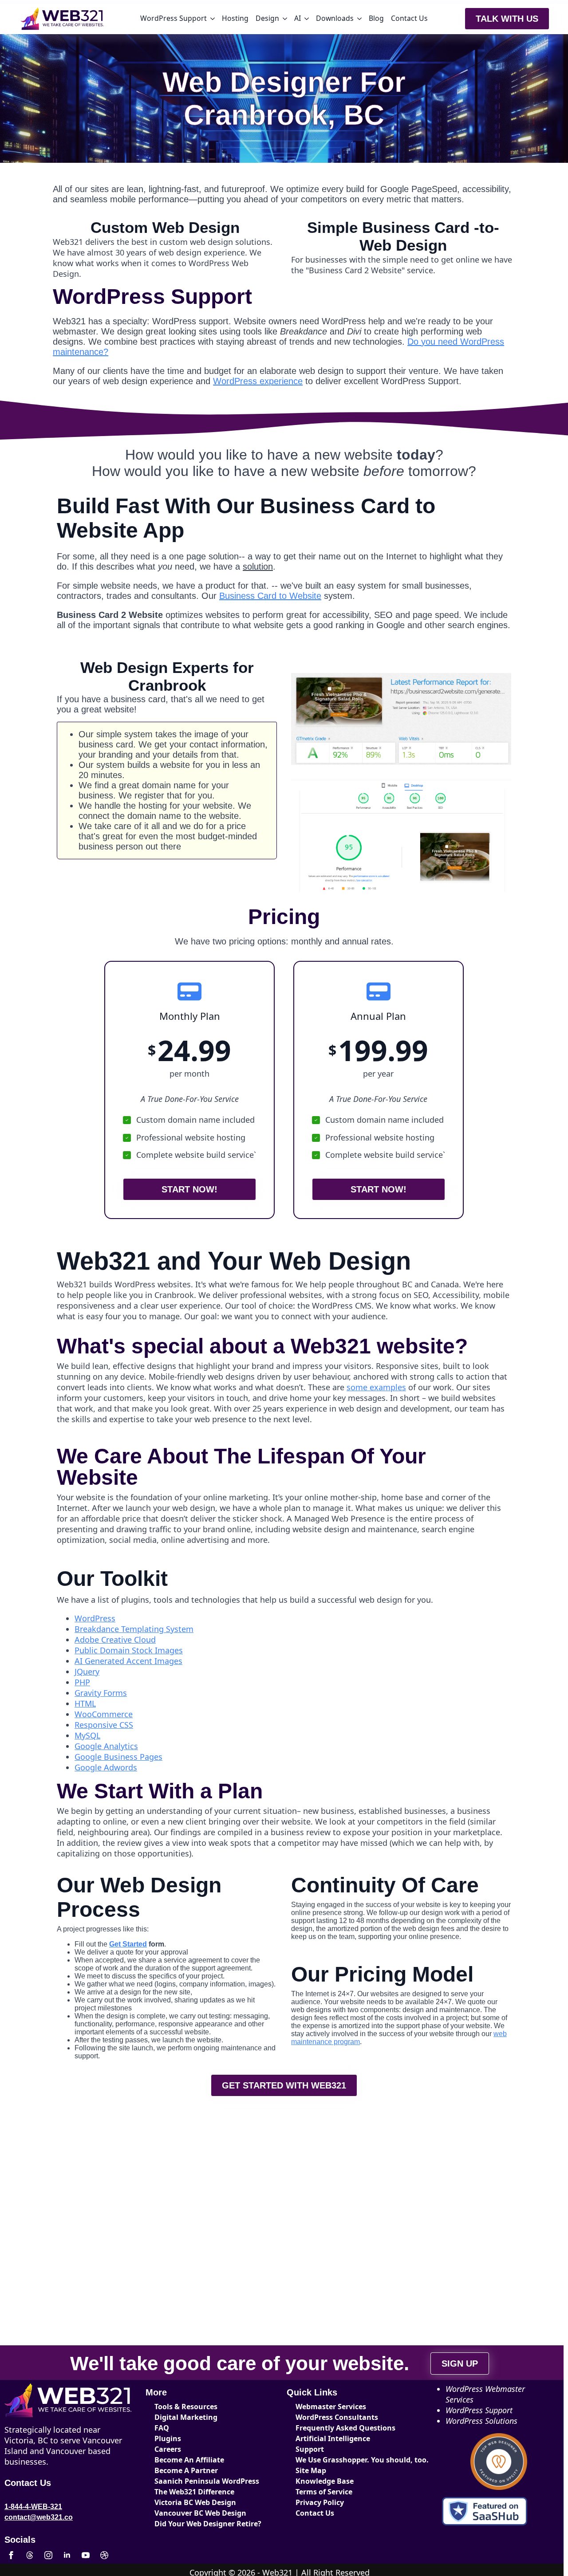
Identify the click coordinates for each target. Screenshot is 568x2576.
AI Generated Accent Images (128, 1661)
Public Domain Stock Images (129, 1650)
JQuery (87, 1671)
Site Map (311, 2470)
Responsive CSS (104, 1725)
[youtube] (86, 2555)
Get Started (128, 1944)
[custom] (30, 2555)
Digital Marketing (186, 2417)
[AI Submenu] (307, 19)
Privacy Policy (320, 2502)
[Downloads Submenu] (359, 19)
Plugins (168, 2438)
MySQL (87, 1735)
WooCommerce (104, 1714)
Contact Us (409, 18)
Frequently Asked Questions (345, 2428)
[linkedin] (67, 2555)
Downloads (335, 18)
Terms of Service (324, 2492)
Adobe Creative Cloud (115, 1640)
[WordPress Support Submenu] (213, 19)
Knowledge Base (325, 2481)
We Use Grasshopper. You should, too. (348, 2460)
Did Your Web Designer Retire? (207, 2524)
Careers (168, 2449)
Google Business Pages (118, 1757)
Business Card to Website (270, 596)
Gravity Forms (101, 1693)
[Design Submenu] (285, 19)
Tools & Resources (186, 2407)
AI (298, 18)
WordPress (95, 1618)
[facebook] (11, 2555)
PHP (82, 1682)
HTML (85, 1703)
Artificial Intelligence (333, 2438)
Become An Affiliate (189, 2460)
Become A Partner (186, 2470)
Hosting (235, 18)
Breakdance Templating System (134, 1629)
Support (310, 2449)
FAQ (162, 2428)
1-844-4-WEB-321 (33, 2507)
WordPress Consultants (337, 2417)
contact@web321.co (39, 2517)
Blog (376, 18)
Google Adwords (106, 1767)
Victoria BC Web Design (195, 2502)
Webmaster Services (331, 2407)
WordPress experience (258, 381)
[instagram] (48, 2555)
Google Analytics (106, 1746)
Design (267, 18)
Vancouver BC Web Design (200, 2513)
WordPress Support (174, 18)
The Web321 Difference (194, 2492)
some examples (376, 1387)
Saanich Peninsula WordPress (207, 2481)
